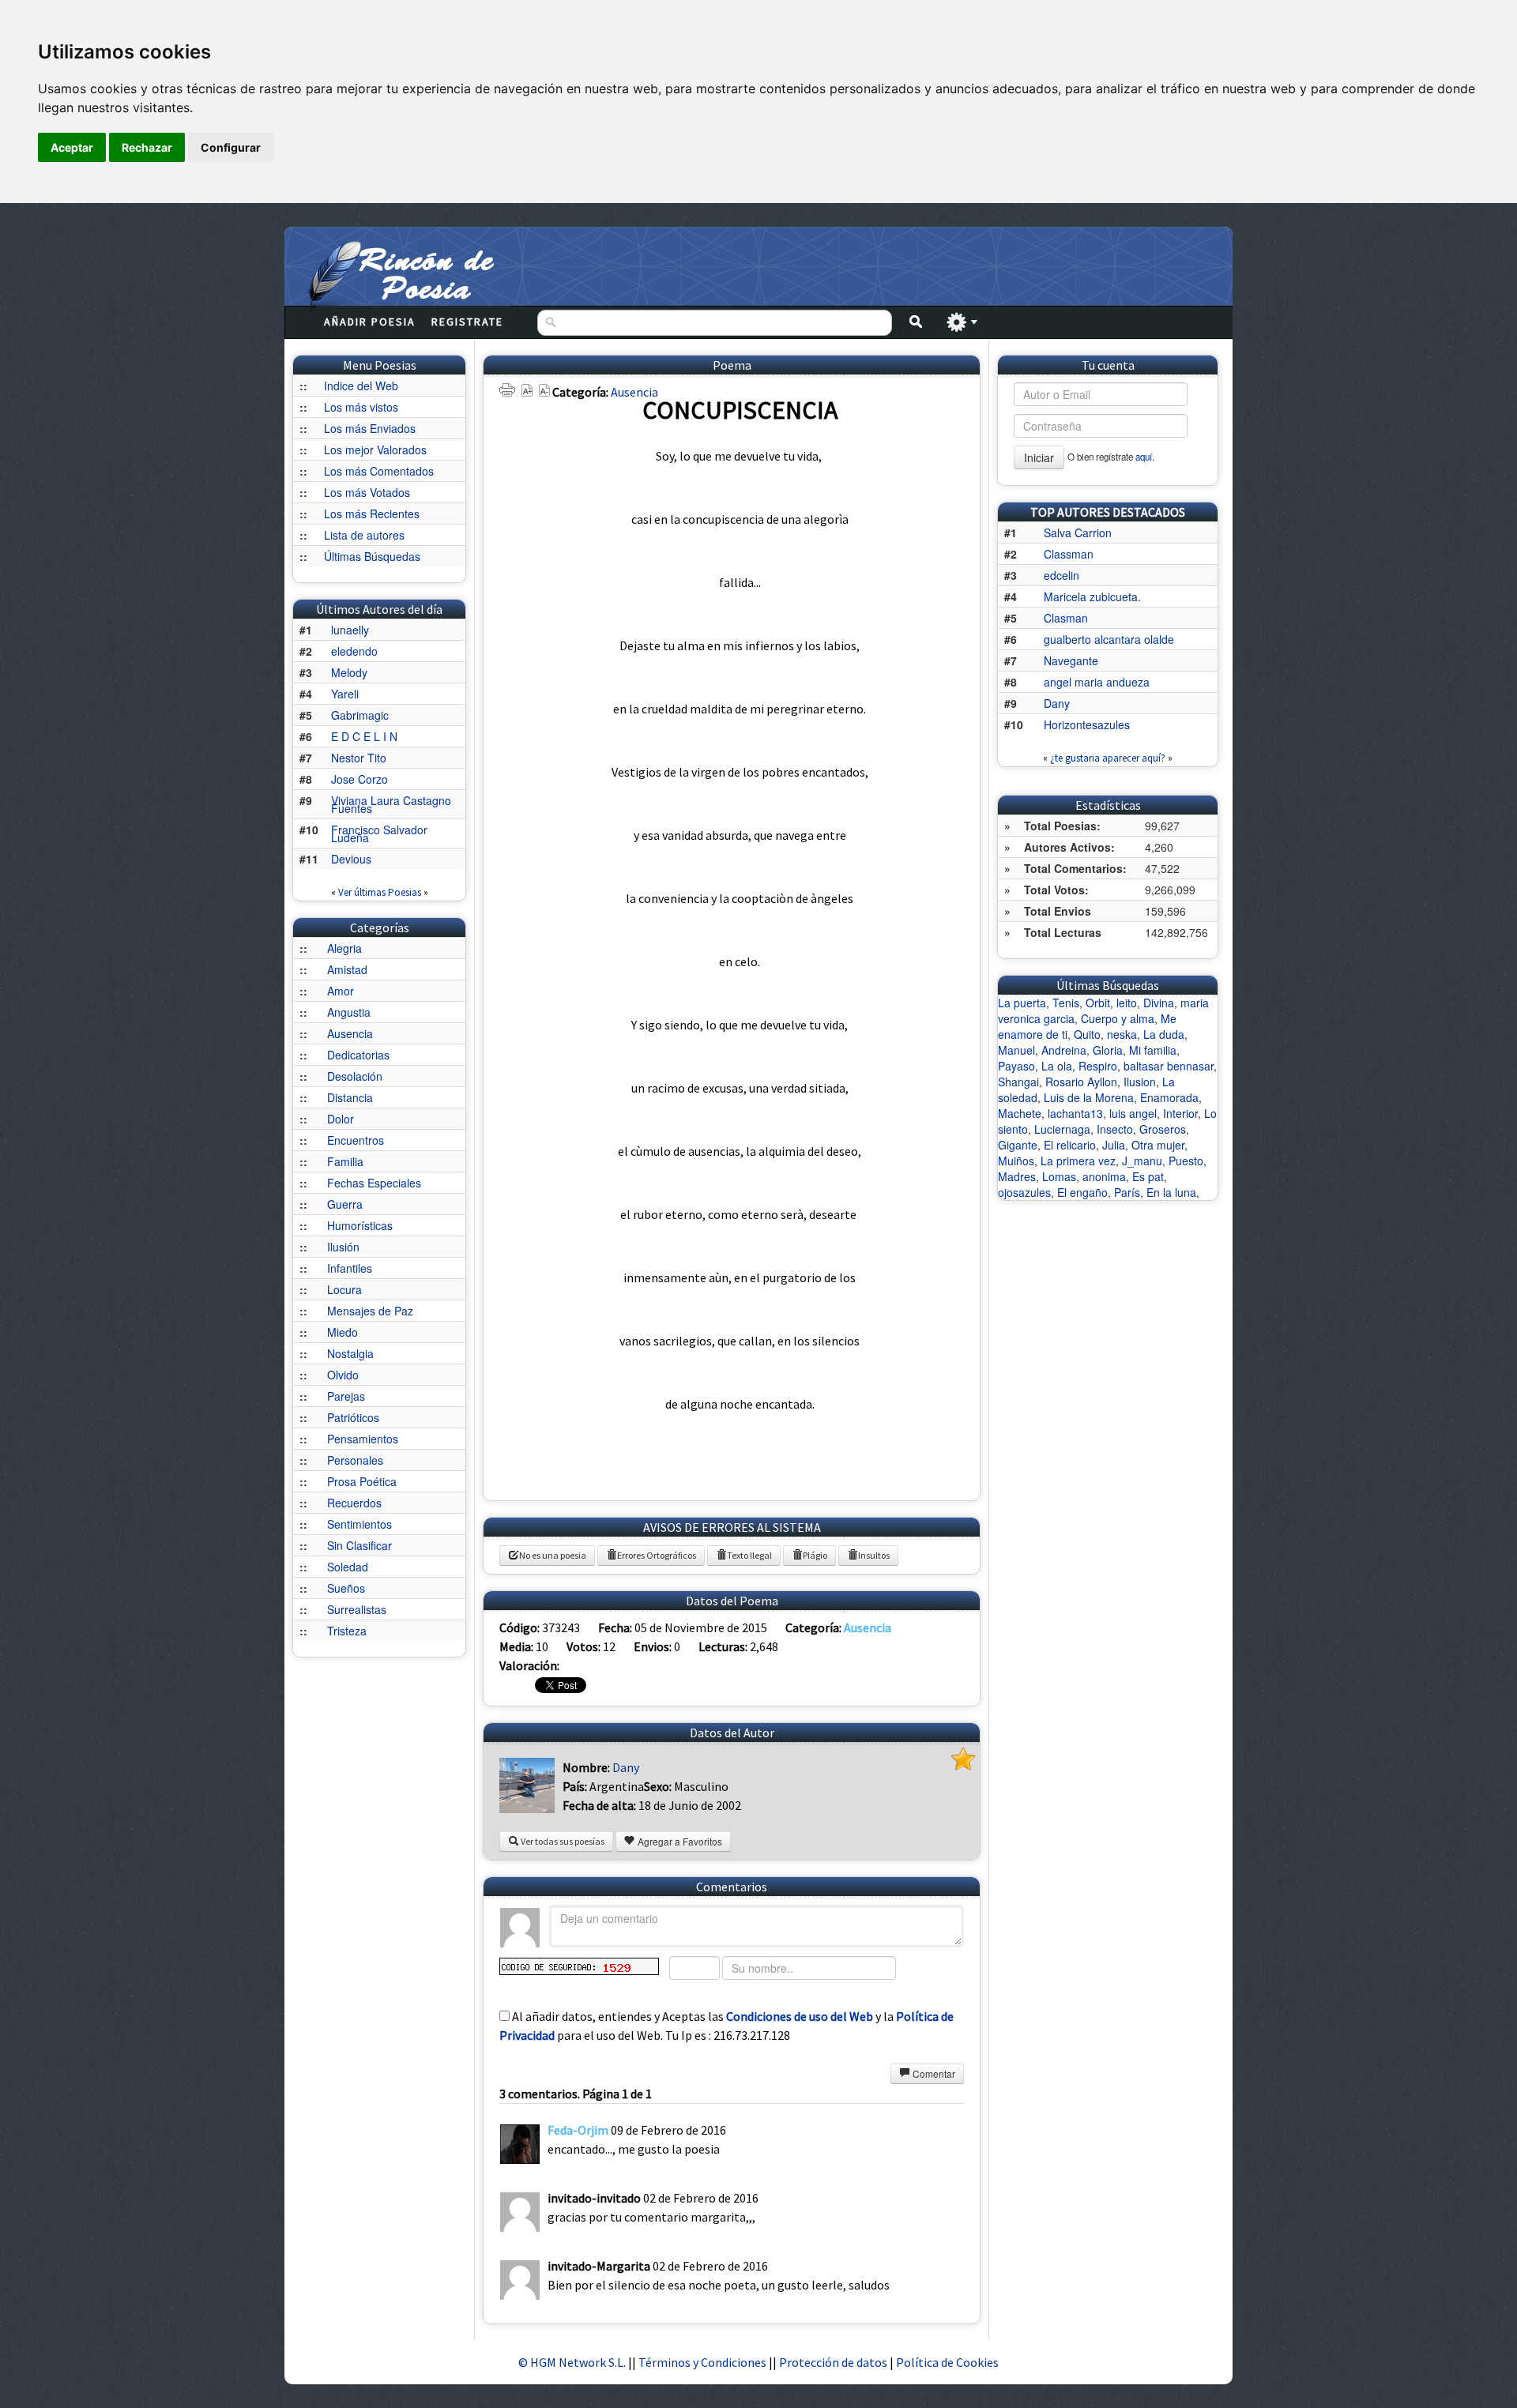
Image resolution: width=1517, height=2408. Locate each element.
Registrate (467, 322)
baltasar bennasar (1169, 1066)
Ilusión (343, 1247)
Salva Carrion (1078, 532)
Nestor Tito (359, 758)
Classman (1069, 554)
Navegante (1071, 660)
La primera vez (1078, 1161)
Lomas (1059, 1176)
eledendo (354, 651)
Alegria (344, 948)
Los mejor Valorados (375, 450)
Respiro (1098, 1066)
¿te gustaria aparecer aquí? (1108, 758)
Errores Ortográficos (657, 1555)
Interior (1180, 1113)
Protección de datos (834, 2362)
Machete (1020, 1113)
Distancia (350, 1097)
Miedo (343, 1332)
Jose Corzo (359, 779)
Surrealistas (357, 1609)
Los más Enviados (370, 428)
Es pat (1148, 1176)
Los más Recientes (372, 514)
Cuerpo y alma (1118, 1018)
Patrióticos (353, 1417)
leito (1127, 1003)
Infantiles (350, 1268)
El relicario (1070, 1145)
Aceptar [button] (72, 147)
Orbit (1098, 1003)
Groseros (1163, 1129)
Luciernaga (1062, 1129)
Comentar (933, 2073)
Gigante (1018, 1145)
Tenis (1066, 1003)
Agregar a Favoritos (679, 1841)
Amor (341, 991)
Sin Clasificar (359, 1545)
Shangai (1018, 1082)
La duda (1164, 1034)
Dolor (341, 1119)
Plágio (815, 1555)
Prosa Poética (362, 1481)
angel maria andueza (1097, 682)
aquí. (1145, 457)
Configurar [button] (231, 147)
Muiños (1016, 1161)
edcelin (1062, 575)
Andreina (1064, 1050)
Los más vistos (361, 407)
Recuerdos (354, 1503)
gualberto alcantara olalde (1109, 639)
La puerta (1022, 1003)
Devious (351, 859)
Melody (349, 672)
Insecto (1115, 1129)
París (1127, 1192)
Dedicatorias (358, 1055)
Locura (344, 1289)
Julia (1114, 1145)
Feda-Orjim (578, 2130)
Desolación (355, 1076)
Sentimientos (359, 1524)
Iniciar (1039, 457)
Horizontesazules (1087, 724)
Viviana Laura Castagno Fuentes (391, 804)
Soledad (348, 1567)
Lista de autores (364, 535)
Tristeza (347, 1631)
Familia (345, 1161)
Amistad (347, 969)
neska (1122, 1034)
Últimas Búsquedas (372, 556)
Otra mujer (1158, 1145)
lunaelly (350, 630)
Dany (626, 1767)
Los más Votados (367, 492)
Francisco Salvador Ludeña (379, 833)
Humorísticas (360, 1225)
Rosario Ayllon (1081, 1082)
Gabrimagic (360, 715)
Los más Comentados (379, 471)
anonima (1104, 1176)
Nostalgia (350, 1353)
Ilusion (1140, 1082)
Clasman (1066, 618)
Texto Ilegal (749, 1555)
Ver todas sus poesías (562, 1841)
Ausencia (350, 1033)
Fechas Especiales (374, 1183)
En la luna (1171, 1192)
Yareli (345, 694)
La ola (1057, 1066)
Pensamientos (363, 1439)
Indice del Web (361, 386)
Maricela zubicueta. (1092, 596)
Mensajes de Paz (370, 1311)
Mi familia (1153, 1050)
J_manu (1142, 1161)
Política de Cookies (947, 2362)
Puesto (1186, 1161)
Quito (1087, 1034)
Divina (1159, 1003)
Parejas (346, 1396)
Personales (355, 1460)
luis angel (1133, 1113)
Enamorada (1169, 1097)
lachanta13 (1075, 1113)
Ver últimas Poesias (380, 892)
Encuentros (356, 1140)
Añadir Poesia (370, 322)
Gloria (1108, 1050)
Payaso (1016, 1066)
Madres (1017, 1176)
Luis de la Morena (1089, 1097)
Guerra (345, 1204)
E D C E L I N (364, 736)
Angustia (349, 1012)
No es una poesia (553, 1555)
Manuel (1016, 1050)
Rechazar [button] (147, 147)
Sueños (346, 1588)
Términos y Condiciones (702, 2362)
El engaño (1082, 1192)
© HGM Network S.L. (572, 2362)
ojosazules (1024, 1192)
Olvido (343, 1375)
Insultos (874, 1555)
